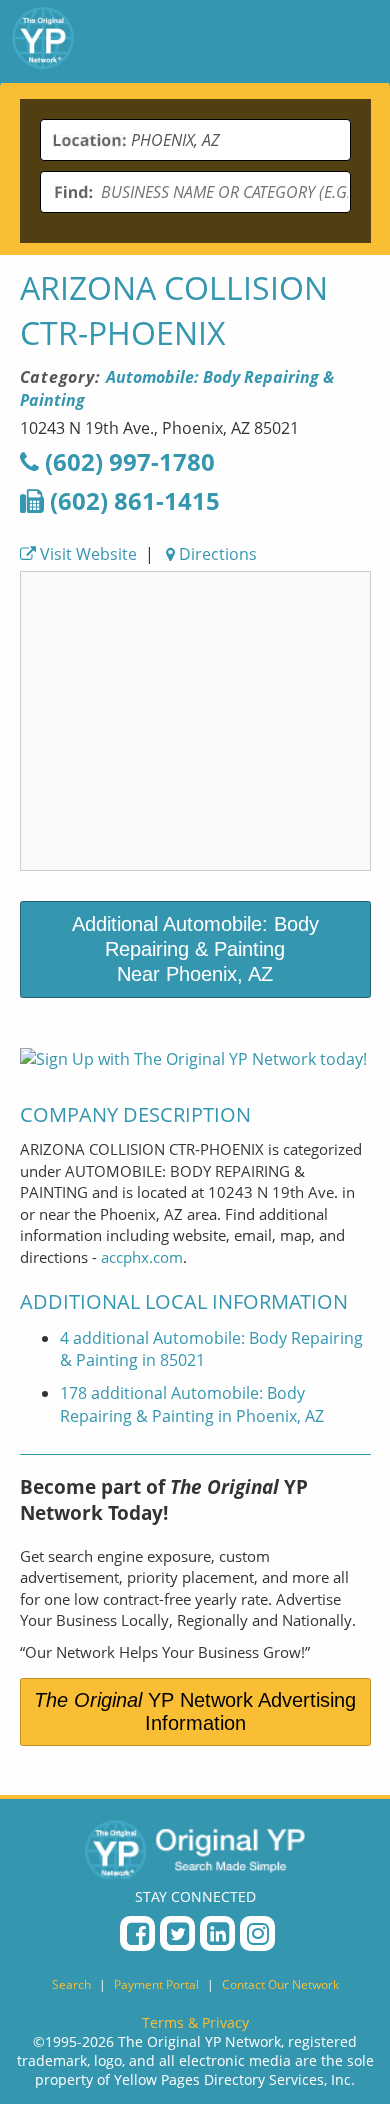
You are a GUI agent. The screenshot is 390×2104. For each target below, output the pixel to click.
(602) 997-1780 (127, 461)
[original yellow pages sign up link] (193, 1059)
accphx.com (142, 1257)
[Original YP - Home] (195, 1849)
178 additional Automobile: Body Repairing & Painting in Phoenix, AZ (192, 1404)
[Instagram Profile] (257, 1933)
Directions (216, 554)
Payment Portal (156, 1984)
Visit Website (86, 554)
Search (71, 1984)
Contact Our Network (280, 1984)
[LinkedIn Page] (217, 1933)
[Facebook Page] (137, 1933)
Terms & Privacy (195, 2022)
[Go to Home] (43, 41)
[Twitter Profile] (177, 1933)
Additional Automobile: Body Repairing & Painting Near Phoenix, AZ (195, 949)
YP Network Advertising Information (195, 1711)
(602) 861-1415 (132, 500)
